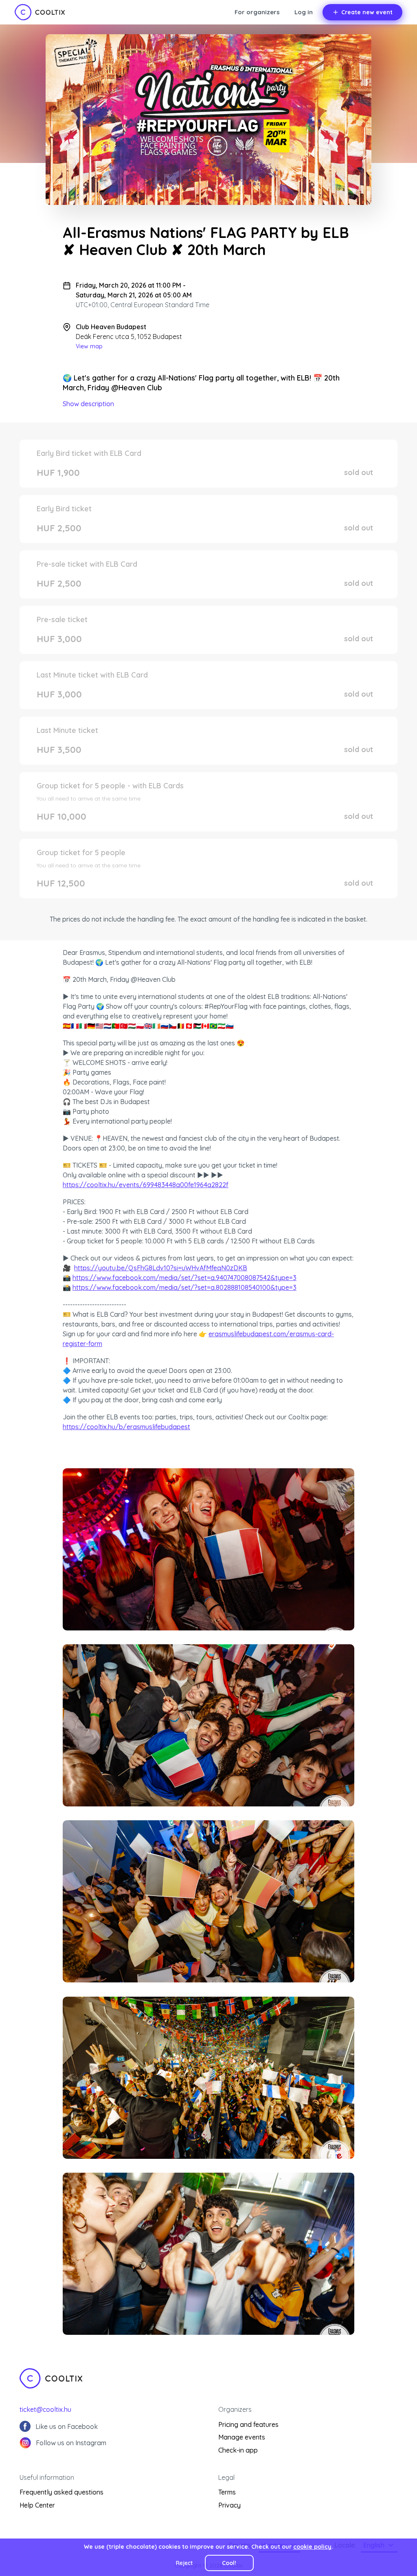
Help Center (37, 2505)
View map (89, 346)
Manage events (242, 2437)
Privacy (229, 2505)
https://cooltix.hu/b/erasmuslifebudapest (126, 1427)
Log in (304, 12)
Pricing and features (248, 2424)
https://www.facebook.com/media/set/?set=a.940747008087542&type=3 (184, 1278)
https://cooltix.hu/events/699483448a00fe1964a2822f (146, 1185)
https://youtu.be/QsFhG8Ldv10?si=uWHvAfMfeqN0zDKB (161, 1268)
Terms (227, 2492)
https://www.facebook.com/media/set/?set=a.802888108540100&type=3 (184, 1287)
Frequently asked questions (61, 2492)
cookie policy (312, 2547)
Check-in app (238, 2450)
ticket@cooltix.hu (45, 2409)
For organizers (257, 12)
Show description (88, 404)
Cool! (229, 2563)
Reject (184, 2563)
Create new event (367, 12)
